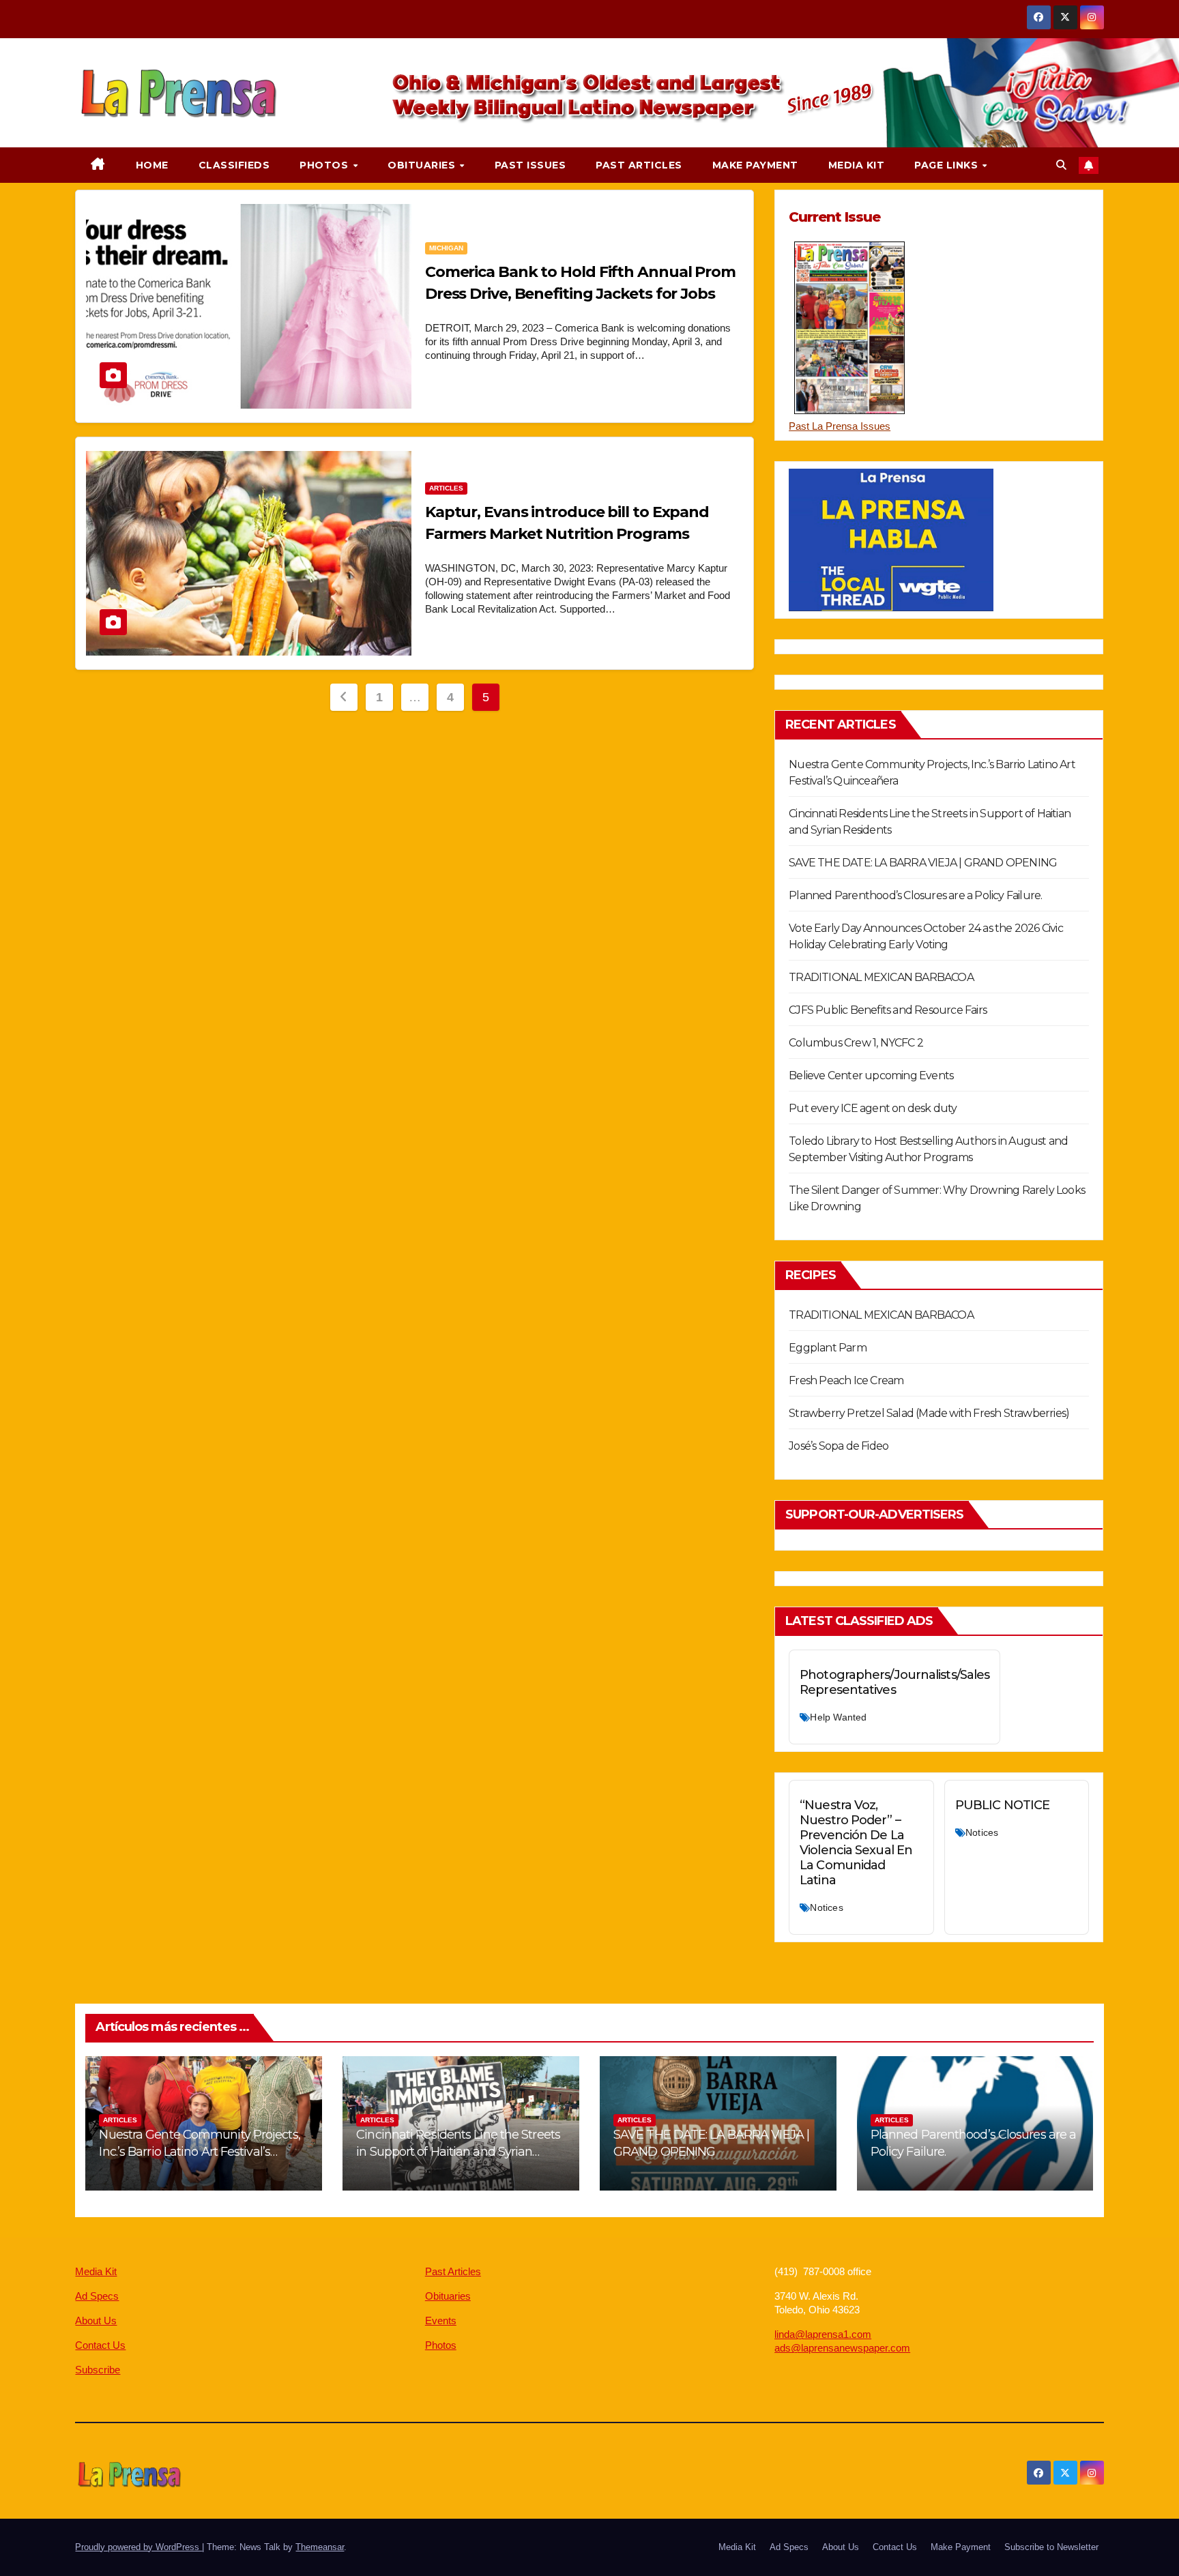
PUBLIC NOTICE (1002, 1805)
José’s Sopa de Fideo (839, 1446)
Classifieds (234, 165)
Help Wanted (838, 1717)
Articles (446, 488)
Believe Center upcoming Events (871, 1075)
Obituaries (423, 165)
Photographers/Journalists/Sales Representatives (894, 1682)
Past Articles (639, 165)
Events (441, 2321)
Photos (325, 165)
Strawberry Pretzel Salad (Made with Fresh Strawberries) (929, 1413)
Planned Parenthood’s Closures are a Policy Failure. (915, 895)
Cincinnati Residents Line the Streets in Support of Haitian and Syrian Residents (458, 2152)
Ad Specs (97, 2296)
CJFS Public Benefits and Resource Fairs (888, 1010)
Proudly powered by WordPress (139, 2547)
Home (152, 165)
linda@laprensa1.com (823, 2334)
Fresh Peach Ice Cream (846, 1380)
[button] (1061, 165)
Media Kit (857, 165)
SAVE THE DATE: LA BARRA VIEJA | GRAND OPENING (923, 863)
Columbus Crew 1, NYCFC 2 (856, 1043)
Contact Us (100, 2345)
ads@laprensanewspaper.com (842, 2348)
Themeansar (320, 2547)
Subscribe (98, 2370)
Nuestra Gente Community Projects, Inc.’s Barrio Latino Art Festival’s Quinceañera (199, 2152)
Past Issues (530, 165)
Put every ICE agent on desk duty (873, 1108)
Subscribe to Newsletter (1051, 2547)
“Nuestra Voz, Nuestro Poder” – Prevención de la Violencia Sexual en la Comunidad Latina (856, 1843)
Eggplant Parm (828, 1348)
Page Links (948, 165)
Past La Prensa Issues (840, 426)
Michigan (446, 248)
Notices (826, 1907)
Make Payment (755, 165)
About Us (96, 2321)
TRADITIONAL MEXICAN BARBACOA (881, 977)
